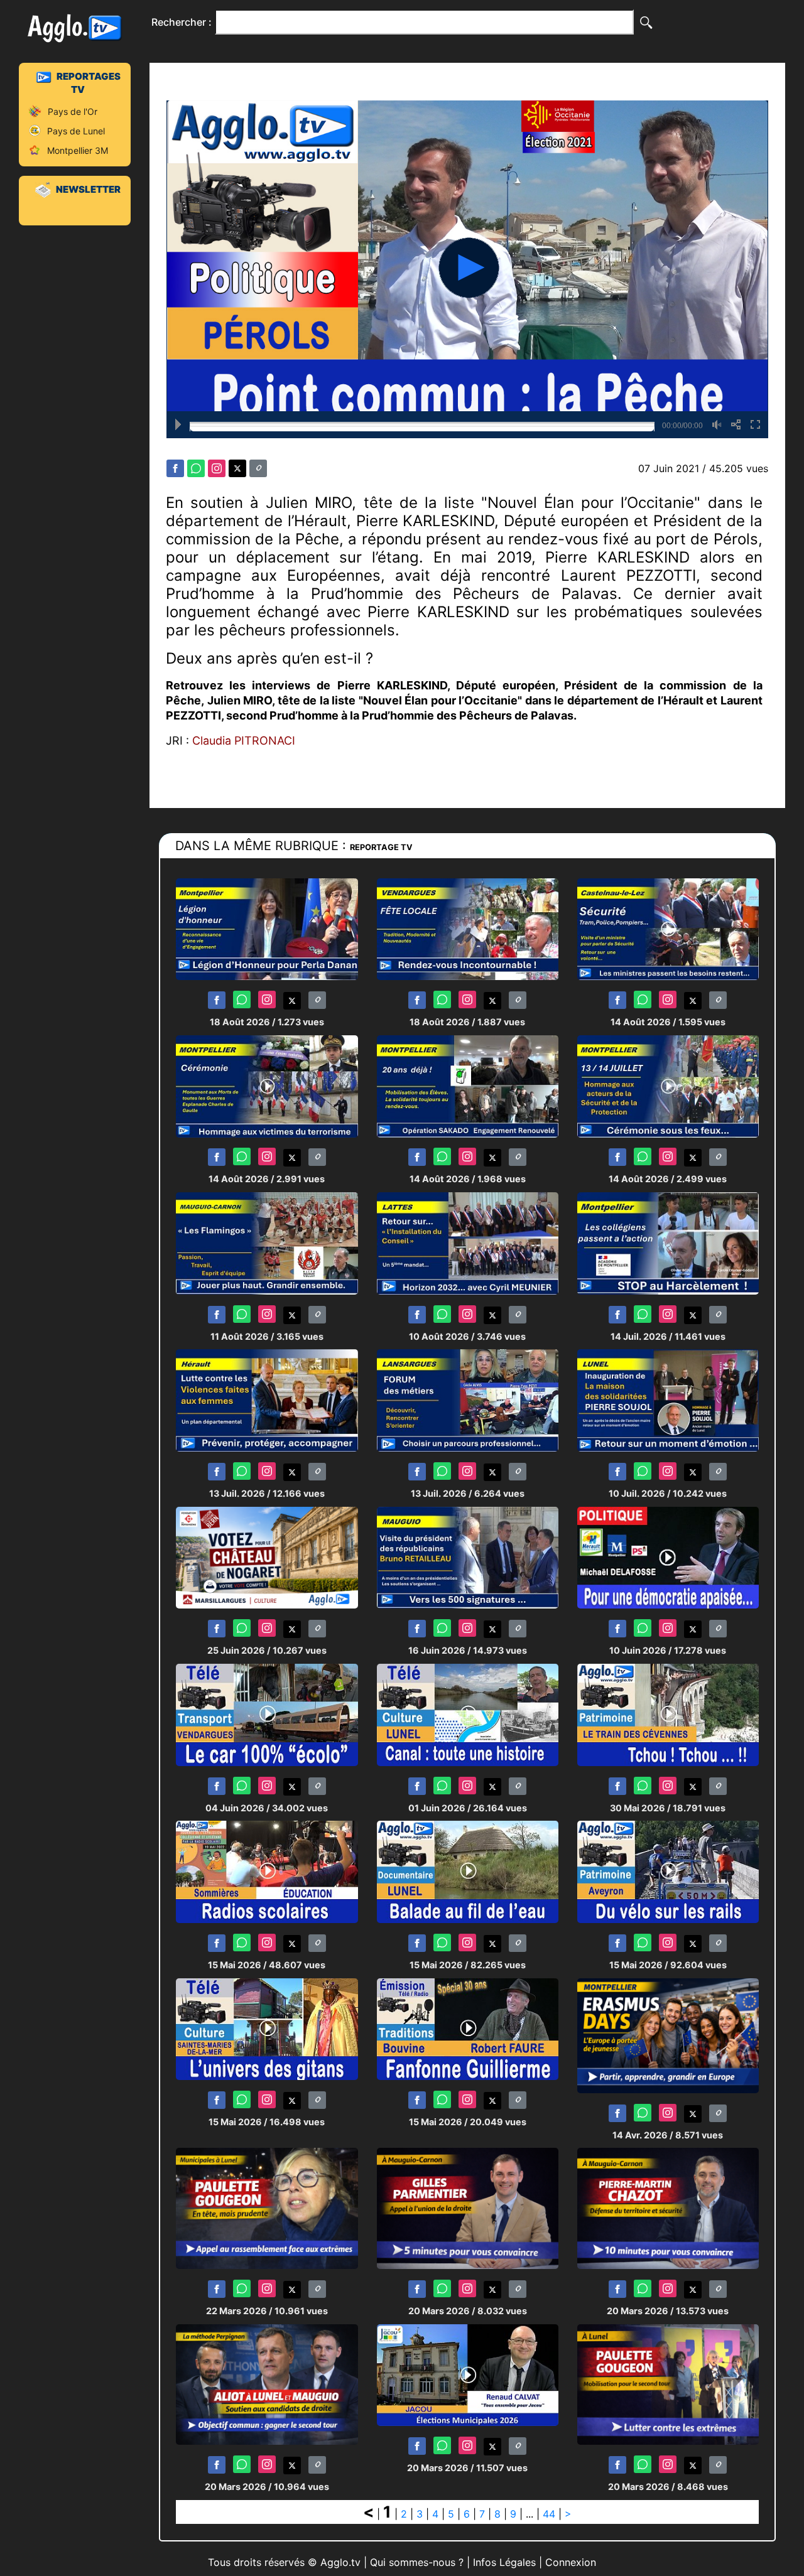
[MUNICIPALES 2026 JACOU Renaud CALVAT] (468, 2374)
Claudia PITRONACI (244, 741)
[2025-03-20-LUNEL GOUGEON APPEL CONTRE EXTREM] (668, 2384)
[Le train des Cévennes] (668, 1714)
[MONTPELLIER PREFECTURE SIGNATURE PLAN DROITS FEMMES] (267, 1400)
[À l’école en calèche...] (267, 1714)
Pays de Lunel (76, 131)
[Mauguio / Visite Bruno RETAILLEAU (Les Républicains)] (468, 1557)
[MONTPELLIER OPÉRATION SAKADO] (468, 1085)
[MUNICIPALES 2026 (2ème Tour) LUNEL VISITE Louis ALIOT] (267, 2384)
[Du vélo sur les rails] (668, 1871)
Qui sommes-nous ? (417, 2562)
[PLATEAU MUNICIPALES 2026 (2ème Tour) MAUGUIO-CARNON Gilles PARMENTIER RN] (468, 2208)
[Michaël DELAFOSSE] (668, 1557)
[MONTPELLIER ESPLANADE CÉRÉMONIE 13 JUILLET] (668, 1085)
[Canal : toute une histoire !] (468, 1714)
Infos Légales (504, 2562)
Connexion (571, 2562)
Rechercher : (182, 22)
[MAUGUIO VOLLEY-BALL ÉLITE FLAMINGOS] (267, 1243)
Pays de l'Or (73, 111)
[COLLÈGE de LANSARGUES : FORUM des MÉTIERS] (468, 1400)
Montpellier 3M (78, 150)
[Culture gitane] (267, 2028)
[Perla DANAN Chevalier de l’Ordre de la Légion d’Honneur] (267, 928)
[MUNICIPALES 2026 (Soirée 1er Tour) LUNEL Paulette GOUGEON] (267, 2208)
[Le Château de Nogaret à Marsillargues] (267, 1557)
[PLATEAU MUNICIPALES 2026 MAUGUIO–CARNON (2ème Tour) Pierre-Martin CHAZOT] (668, 2208)
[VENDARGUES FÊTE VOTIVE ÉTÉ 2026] (468, 928)
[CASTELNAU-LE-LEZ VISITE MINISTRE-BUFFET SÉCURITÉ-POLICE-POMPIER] (668, 928)
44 (549, 2514)
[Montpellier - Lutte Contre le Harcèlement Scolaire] (668, 1243)
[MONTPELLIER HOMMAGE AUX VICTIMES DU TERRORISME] (267, 1085)
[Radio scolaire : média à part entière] (267, 1871)
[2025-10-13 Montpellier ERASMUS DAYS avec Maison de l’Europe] (668, 2034)
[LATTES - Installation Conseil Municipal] (468, 1243)
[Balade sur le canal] (468, 1871)
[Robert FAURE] (468, 2028)
